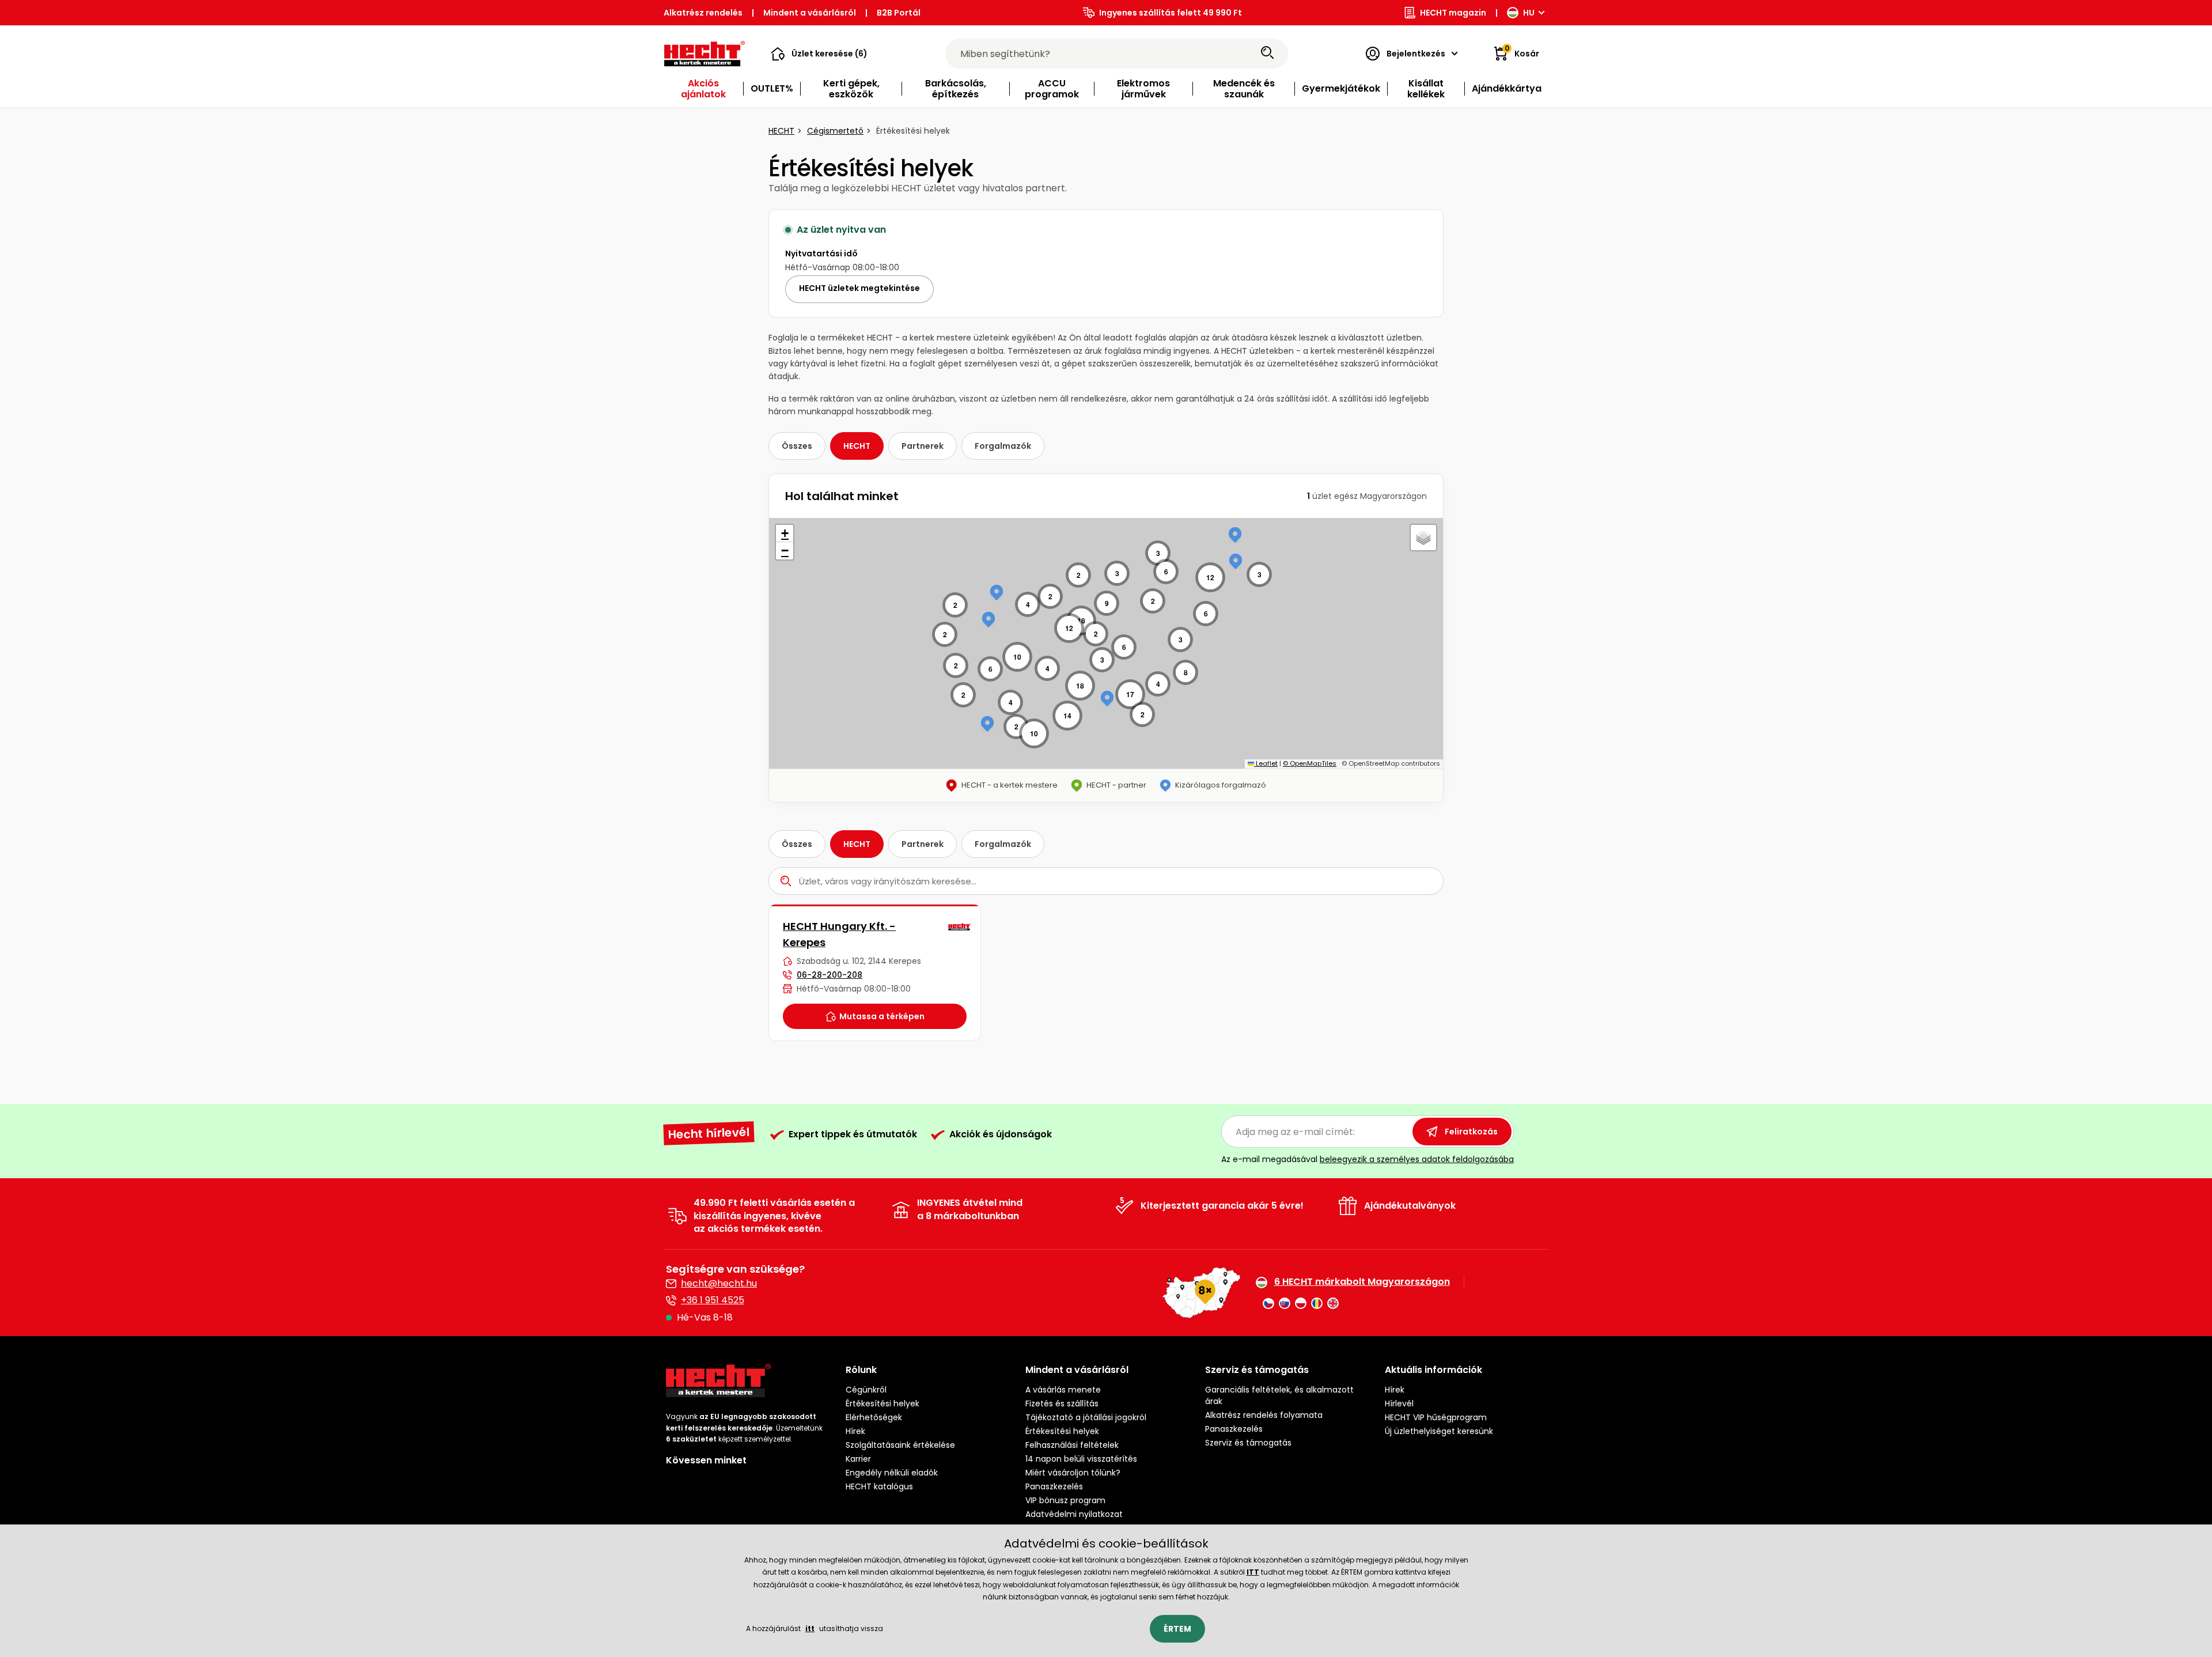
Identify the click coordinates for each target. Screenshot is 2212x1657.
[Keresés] (1267, 54)
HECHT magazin (1453, 13)
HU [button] (1529, 13)
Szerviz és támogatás (1248, 1443)
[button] (819, 54)
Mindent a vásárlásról (810, 13)
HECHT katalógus (879, 1486)
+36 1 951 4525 (713, 1300)
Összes (797, 446)
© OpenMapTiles (1310, 763)
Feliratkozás (1471, 1132)
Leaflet (1266, 763)
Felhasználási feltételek (1072, 1445)
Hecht (781, 131)
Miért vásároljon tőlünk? (1073, 1473)
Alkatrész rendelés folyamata (1264, 1415)
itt (810, 1628)
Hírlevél (1399, 1403)
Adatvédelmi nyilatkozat (1074, 1514)
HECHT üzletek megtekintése (859, 288)
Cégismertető (835, 131)
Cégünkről (866, 1390)
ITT (1253, 1572)
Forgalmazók (1003, 446)
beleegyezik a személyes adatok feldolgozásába (1417, 1159)
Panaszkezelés (1054, 1486)
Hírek (855, 1431)
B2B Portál (899, 13)
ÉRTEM (1177, 1629)
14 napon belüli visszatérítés (1081, 1459)
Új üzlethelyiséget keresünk (1439, 1431)
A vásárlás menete (1063, 1390)
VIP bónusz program (1065, 1500)
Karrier (858, 1459)
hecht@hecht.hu (719, 1283)
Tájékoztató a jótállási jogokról (1086, 1417)
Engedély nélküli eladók (892, 1473)
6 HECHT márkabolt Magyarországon (1362, 1282)
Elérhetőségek (874, 1417)
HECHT (857, 446)
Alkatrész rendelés (703, 13)
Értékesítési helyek (882, 1403)
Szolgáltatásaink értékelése (900, 1445)
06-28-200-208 (829, 975)
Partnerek (923, 446)
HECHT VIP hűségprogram (1436, 1417)
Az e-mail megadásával (1368, 1159)
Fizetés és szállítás (1062, 1403)
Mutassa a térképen (882, 1016)
